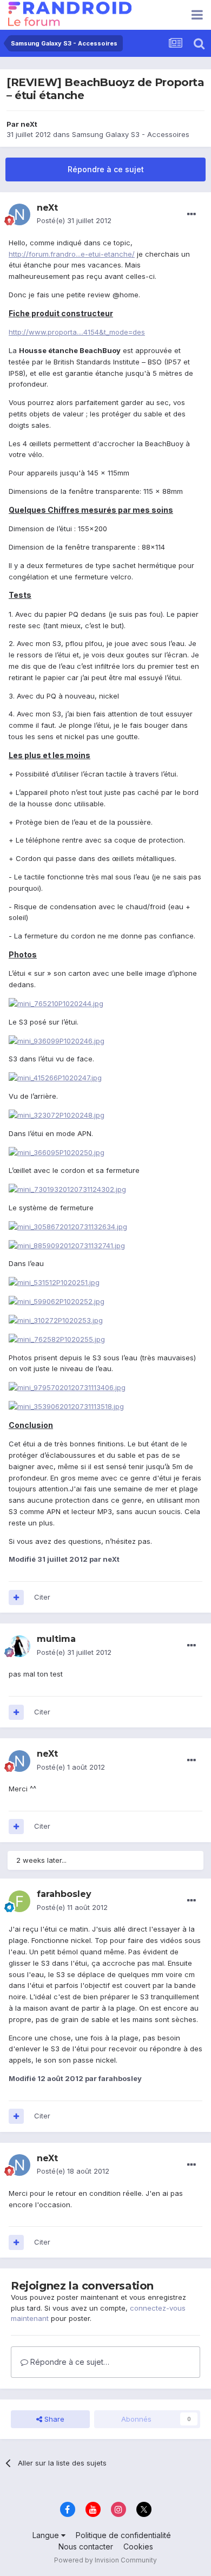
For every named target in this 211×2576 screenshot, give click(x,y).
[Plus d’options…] (192, 214)
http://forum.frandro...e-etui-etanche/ (72, 254)
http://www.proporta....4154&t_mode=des (77, 332)
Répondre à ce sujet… (69, 2362)
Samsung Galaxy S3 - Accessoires (131, 134)
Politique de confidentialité (123, 2535)
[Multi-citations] (16, 1597)
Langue (47, 2535)
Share (53, 2419)
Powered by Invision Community (105, 2560)
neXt (29, 124)
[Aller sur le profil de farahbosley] (19, 1901)
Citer (42, 1597)
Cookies (138, 2546)
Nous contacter (86, 2546)
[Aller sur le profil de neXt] (19, 214)
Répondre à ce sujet (106, 169)
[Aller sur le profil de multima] (19, 1646)
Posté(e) (74, 220)
